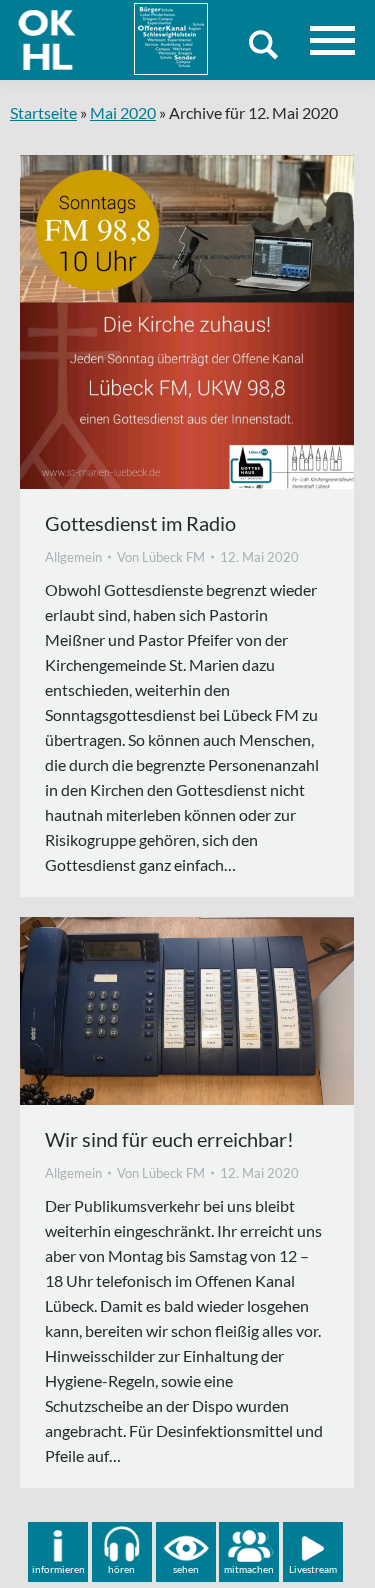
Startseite (43, 112)
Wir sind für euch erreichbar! (169, 1139)
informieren (58, 1569)
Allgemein (73, 557)
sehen (186, 1569)
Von (161, 557)
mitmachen (249, 1569)
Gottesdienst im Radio (140, 523)
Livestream (313, 1569)
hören (121, 1569)
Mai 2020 (123, 112)
